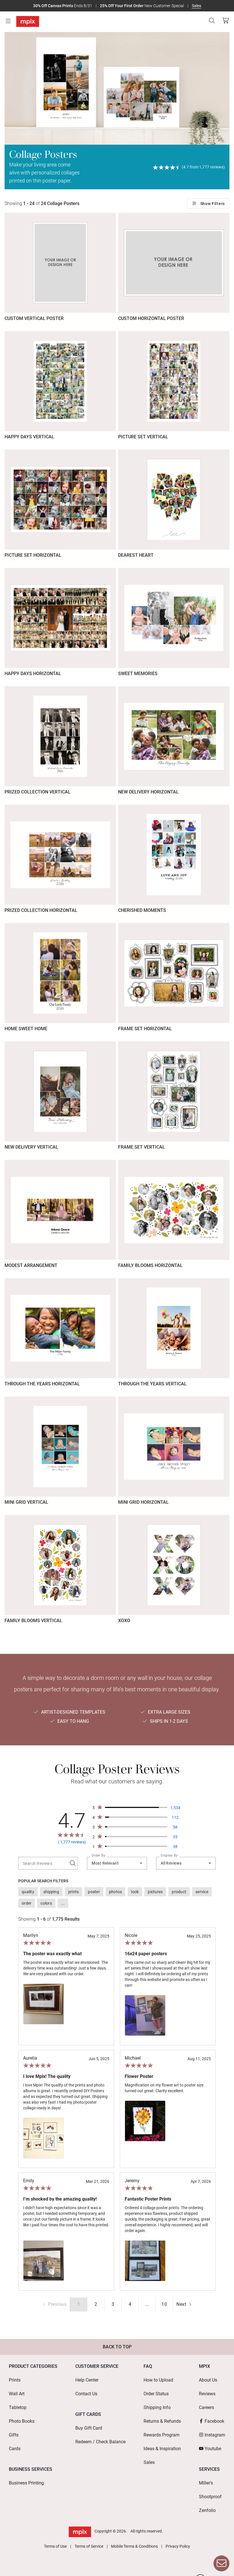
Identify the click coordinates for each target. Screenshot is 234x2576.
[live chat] (221, 2563)
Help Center (87, 2380)
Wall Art (17, 2394)
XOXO (124, 1621)
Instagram (215, 2435)
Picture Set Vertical (143, 437)
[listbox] (117, 1897)
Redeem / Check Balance (100, 2442)
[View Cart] (225, 21)
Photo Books (22, 2421)
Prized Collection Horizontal (41, 910)
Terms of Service (89, 2546)
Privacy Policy (178, 2546)
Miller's (206, 2483)
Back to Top (117, 2347)
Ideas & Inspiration (162, 2449)
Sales (196, 6)
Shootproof (210, 2497)
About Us (208, 2380)
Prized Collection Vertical (38, 792)
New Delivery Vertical (31, 1147)
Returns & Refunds (162, 2421)
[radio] (96, 2304)
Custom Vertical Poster (34, 318)
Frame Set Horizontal (145, 1029)
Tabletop (18, 2407)
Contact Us (86, 2394)
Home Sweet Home (26, 1029)
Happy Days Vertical (29, 437)
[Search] (212, 21)
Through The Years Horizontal (42, 1384)
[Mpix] (28, 21)
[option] (28, 1892)
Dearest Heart (136, 555)
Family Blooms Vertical (33, 1621)
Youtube (213, 2449)
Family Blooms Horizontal (150, 1265)
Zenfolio (207, 2510)
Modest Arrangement (31, 1265)
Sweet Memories (138, 674)
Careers (206, 2407)
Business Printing (26, 2483)
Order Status (156, 2394)
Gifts (14, 2435)
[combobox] (117, 1863)
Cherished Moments (142, 910)
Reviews (207, 2394)
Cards (15, 2449)
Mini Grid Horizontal (143, 1502)
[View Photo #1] (44, 2004)
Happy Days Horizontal (33, 674)
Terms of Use (55, 2546)
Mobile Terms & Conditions (134, 2546)
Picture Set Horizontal (33, 555)
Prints (15, 2380)
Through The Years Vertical (152, 1384)
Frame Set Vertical (142, 1147)
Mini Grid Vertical (26, 1502)
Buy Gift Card (89, 2428)
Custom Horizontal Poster (151, 318)
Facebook (214, 2421)
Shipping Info (157, 2407)
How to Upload (158, 2380)
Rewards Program (162, 2435)
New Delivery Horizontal (148, 792)
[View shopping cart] (224, 21)
